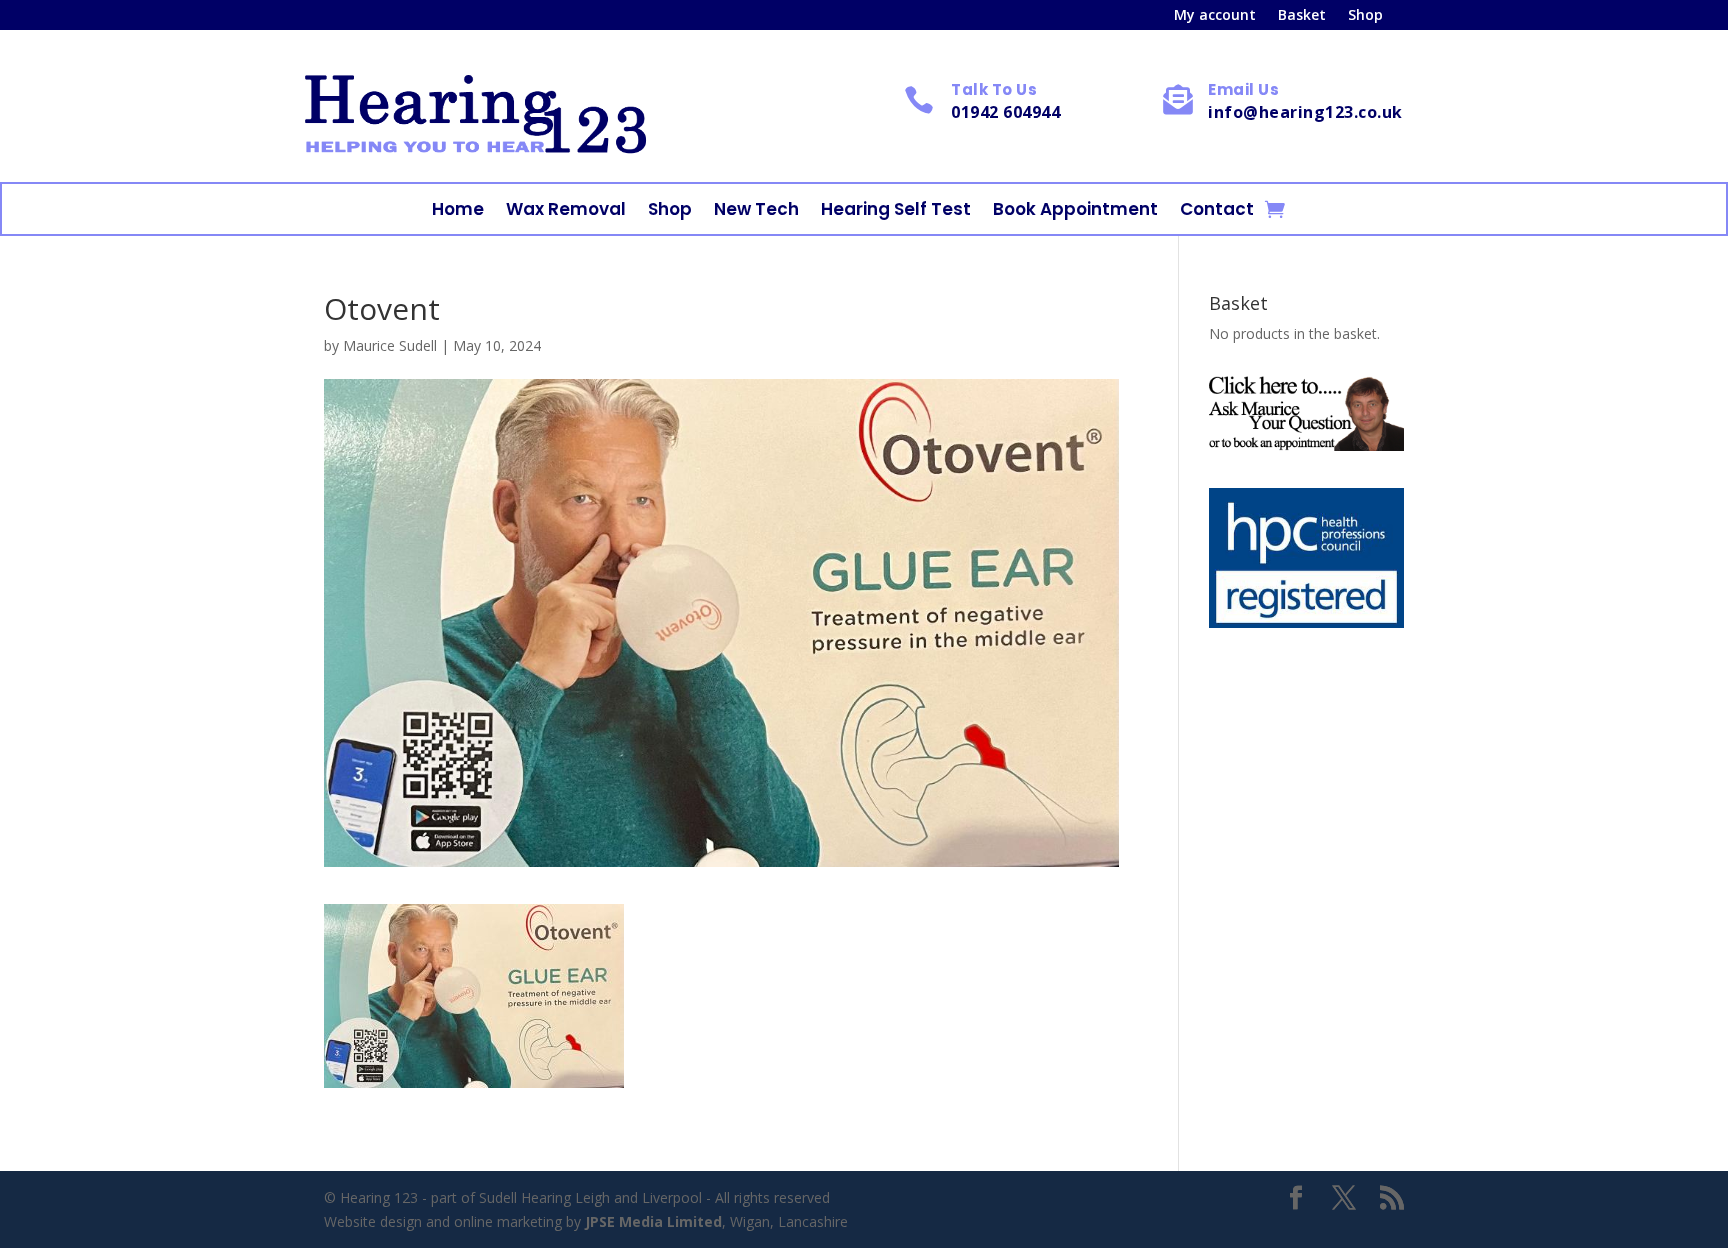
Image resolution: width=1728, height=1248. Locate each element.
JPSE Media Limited (653, 1221)
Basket (1302, 16)
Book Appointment (1075, 211)
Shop (1365, 16)
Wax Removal (566, 211)
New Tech (756, 211)
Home (458, 211)
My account (1215, 16)
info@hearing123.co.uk (1305, 112)
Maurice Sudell (390, 345)
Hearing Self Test (896, 211)
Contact (1217, 211)
